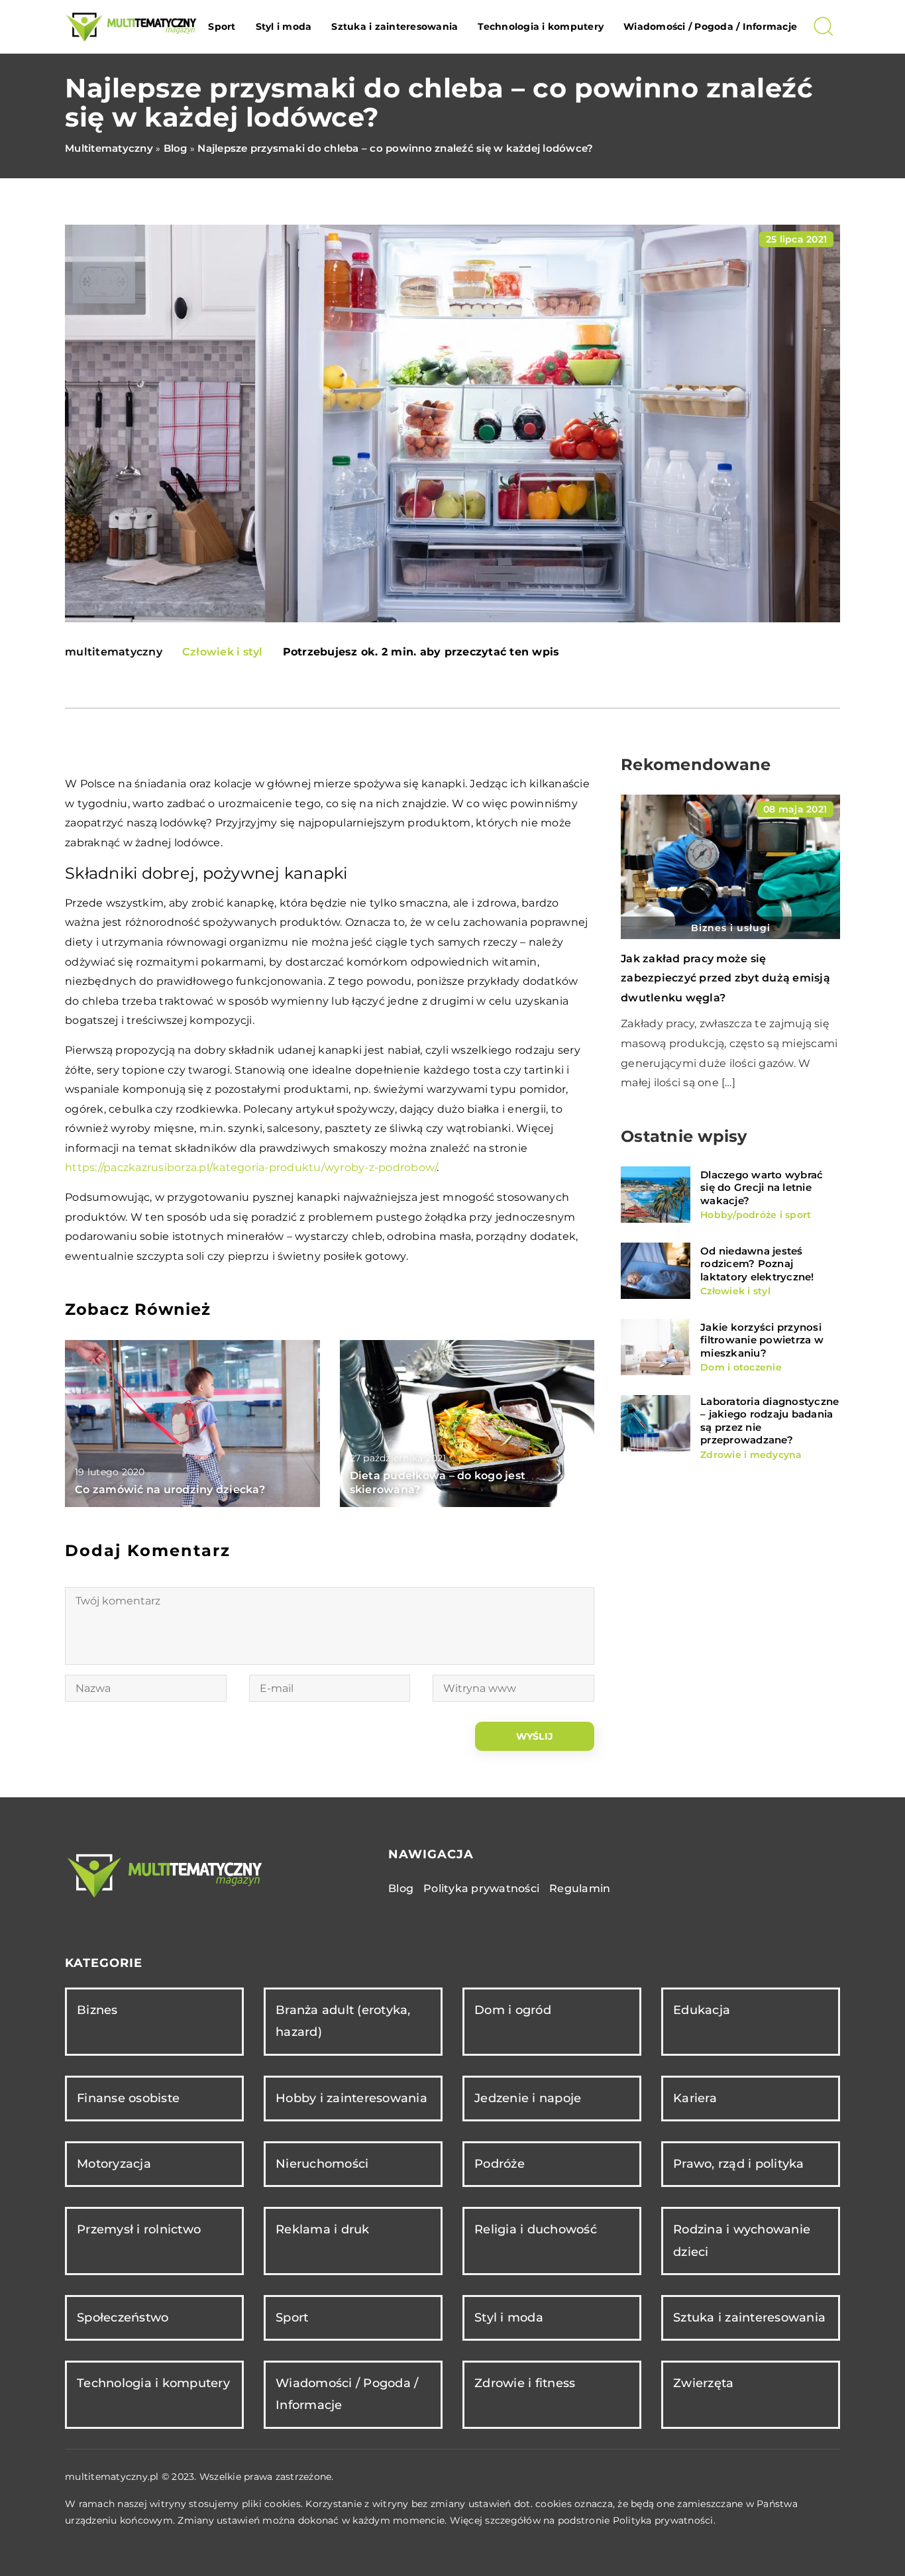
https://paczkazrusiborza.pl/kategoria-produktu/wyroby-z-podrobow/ (251, 1167)
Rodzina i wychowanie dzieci (742, 2240)
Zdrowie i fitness (525, 2383)
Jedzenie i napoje (528, 2098)
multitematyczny (114, 652)
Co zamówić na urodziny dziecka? (170, 1489)
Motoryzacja (114, 2164)
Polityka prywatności (481, 1888)
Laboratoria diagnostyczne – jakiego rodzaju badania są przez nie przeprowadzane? (770, 1421)
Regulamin (580, 1888)
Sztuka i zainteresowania (395, 27)
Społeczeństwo (123, 2318)
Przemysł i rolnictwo (139, 2229)
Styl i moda (284, 27)
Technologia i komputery (541, 27)
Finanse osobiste (128, 2098)
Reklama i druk (323, 2229)
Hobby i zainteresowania (351, 2098)
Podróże (500, 2164)
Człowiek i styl (223, 652)
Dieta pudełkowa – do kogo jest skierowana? (438, 1483)
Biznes (97, 2010)
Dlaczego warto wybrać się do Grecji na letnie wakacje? (762, 1188)
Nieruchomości (322, 2164)
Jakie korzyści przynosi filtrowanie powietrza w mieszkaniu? (762, 1340)
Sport (222, 27)
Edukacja (702, 2010)
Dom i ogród (513, 2010)
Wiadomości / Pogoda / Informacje (710, 27)
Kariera (695, 2098)
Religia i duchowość (536, 2229)
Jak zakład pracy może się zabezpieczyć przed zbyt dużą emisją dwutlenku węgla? (725, 978)
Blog (401, 1888)
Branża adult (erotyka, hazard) (343, 2021)
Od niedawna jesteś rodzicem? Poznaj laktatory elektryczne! (757, 1264)
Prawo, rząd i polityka (739, 2164)
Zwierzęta (703, 2383)
